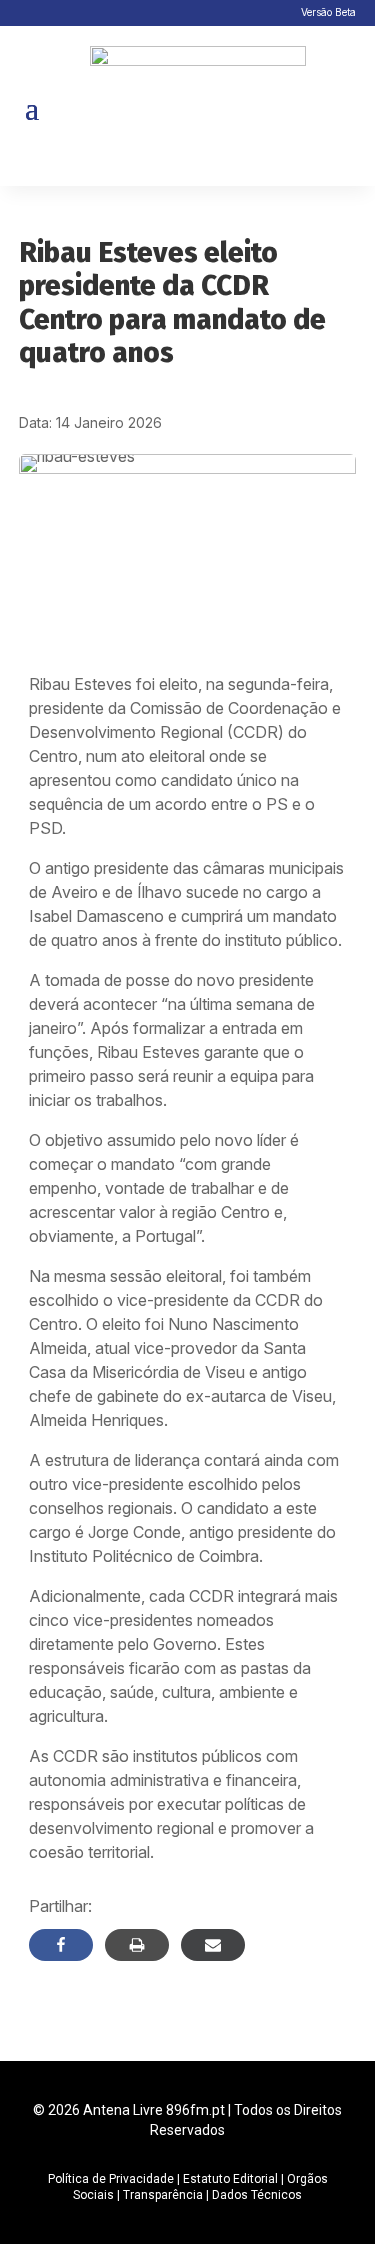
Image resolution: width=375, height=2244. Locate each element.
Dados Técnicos (257, 2195)
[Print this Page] (137, 1945)
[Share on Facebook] (61, 1945)
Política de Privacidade (111, 2179)
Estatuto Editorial (230, 2179)
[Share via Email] (213, 1945)
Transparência (163, 2195)
